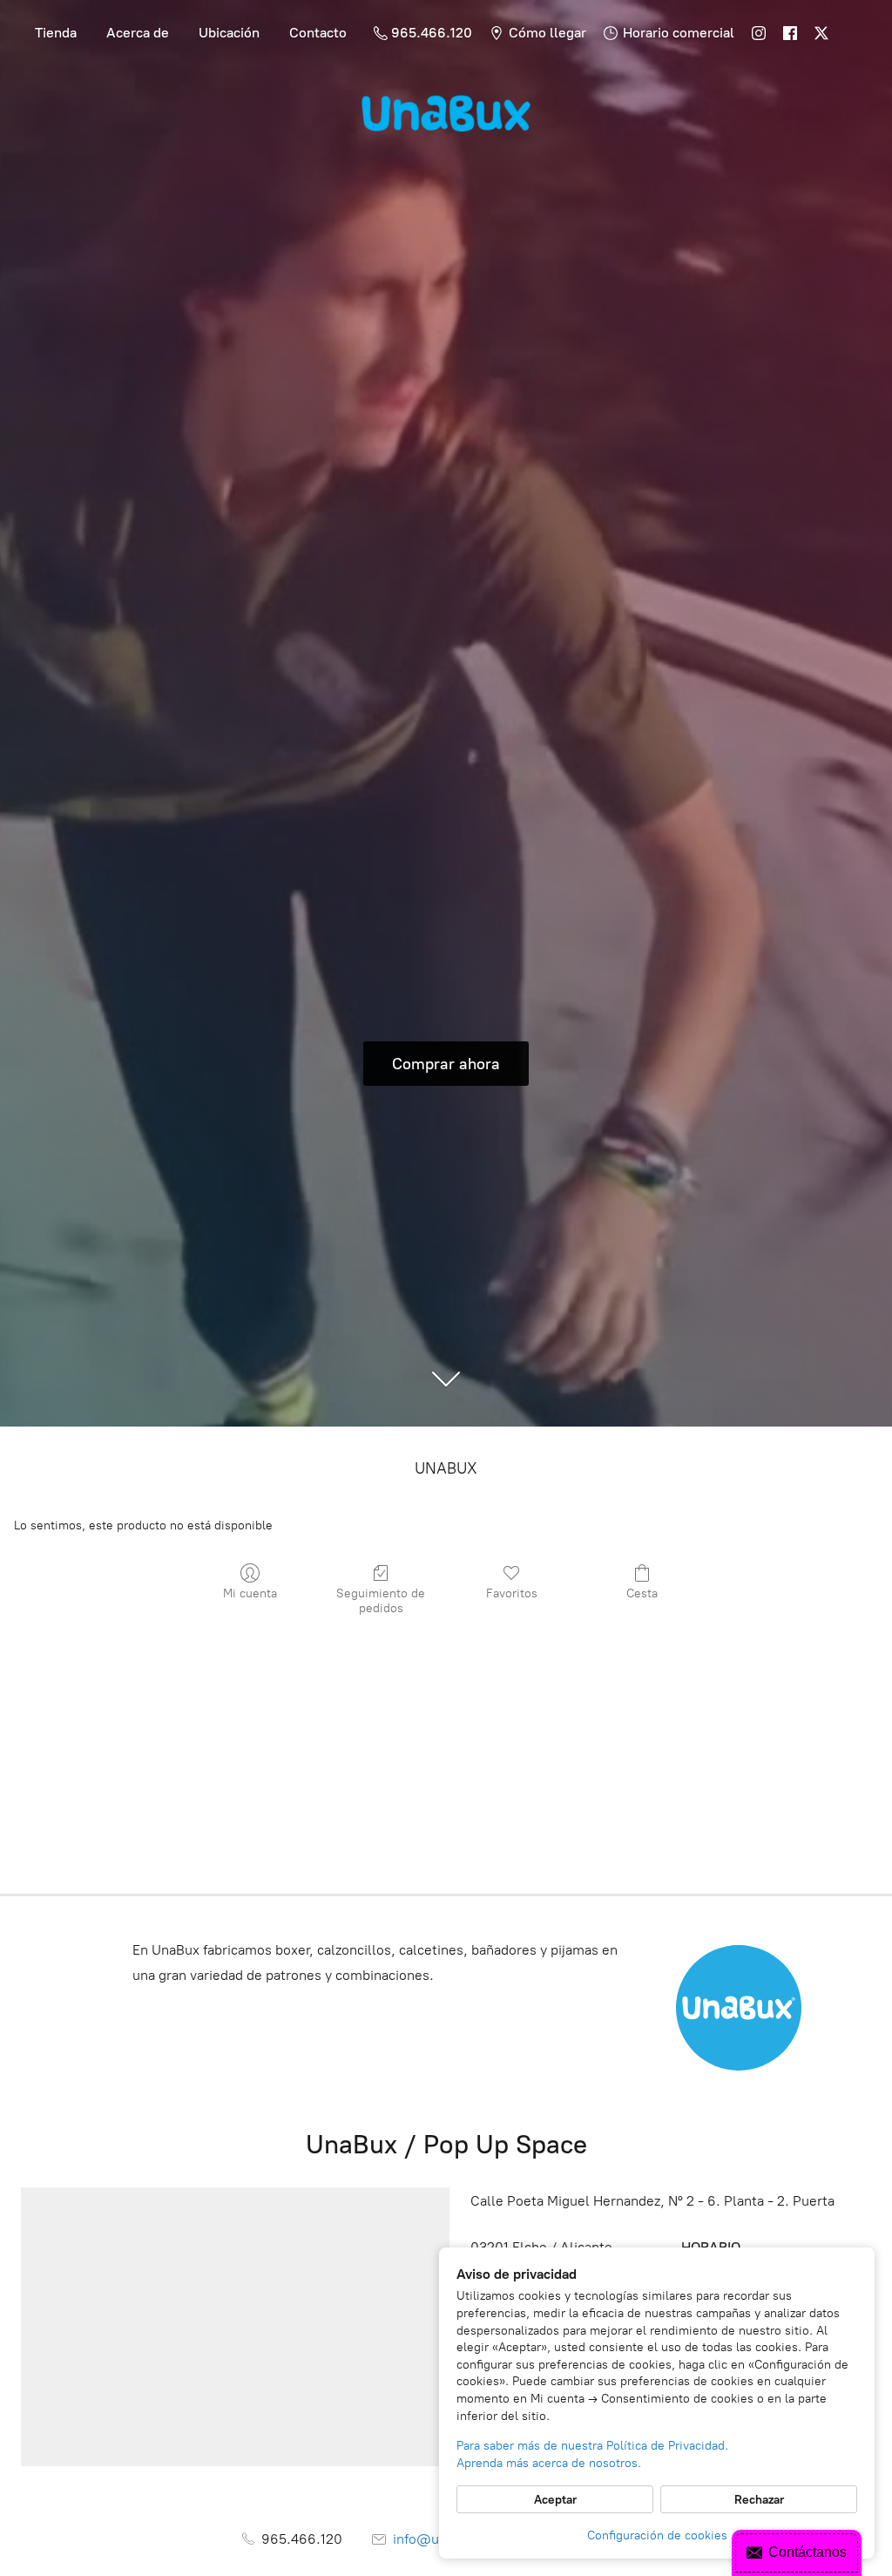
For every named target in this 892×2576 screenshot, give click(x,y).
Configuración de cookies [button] (657, 2535)
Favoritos (512, 1593)
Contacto (318, 33)
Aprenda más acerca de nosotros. (549, 2463)
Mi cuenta (250, 1593)
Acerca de (138, 33)
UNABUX (446, 1468)
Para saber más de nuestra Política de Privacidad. (592, 2446)
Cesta (642, 1593)
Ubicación (229, 33)
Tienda (56, 33)
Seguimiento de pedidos (381, 1601)
